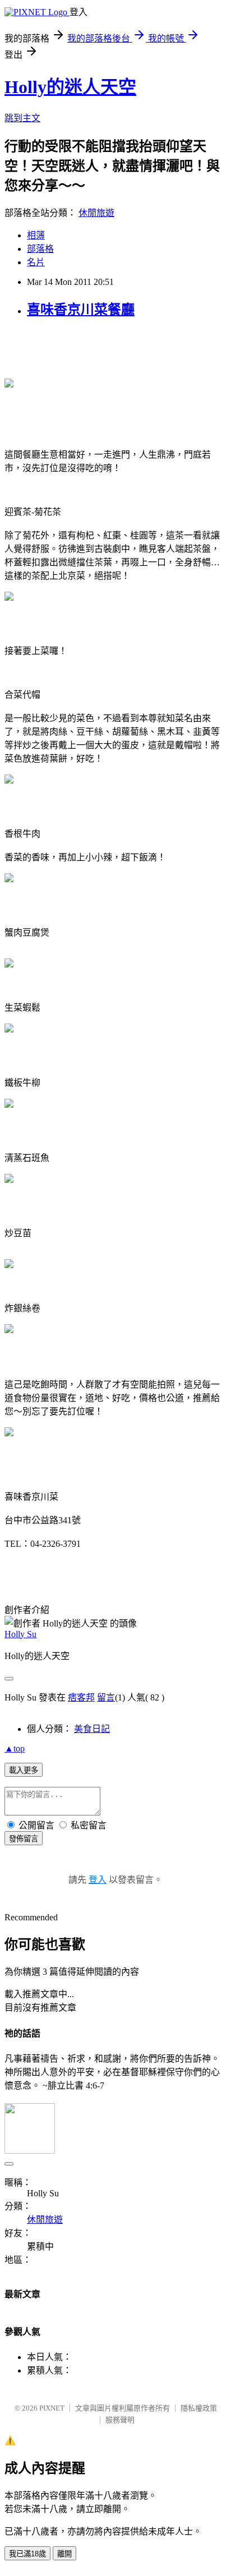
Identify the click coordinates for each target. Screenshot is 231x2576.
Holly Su (20, 1634)
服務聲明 (120, 2420)
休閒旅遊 (96, 213)
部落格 (40, 249)
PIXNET (52, 2408)
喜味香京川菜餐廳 (81, 310)
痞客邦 (81, 1697)
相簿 (36, 235)
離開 (64, 2554)
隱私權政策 (199, 2408)
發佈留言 (24, 1839)
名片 (36, 262)
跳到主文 (22, 118)
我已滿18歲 (27, 2554)
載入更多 (24, 1770)
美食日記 (92, 1729)
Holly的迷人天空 (70, 87)
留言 (106, 1697)
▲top (15, 1748)
